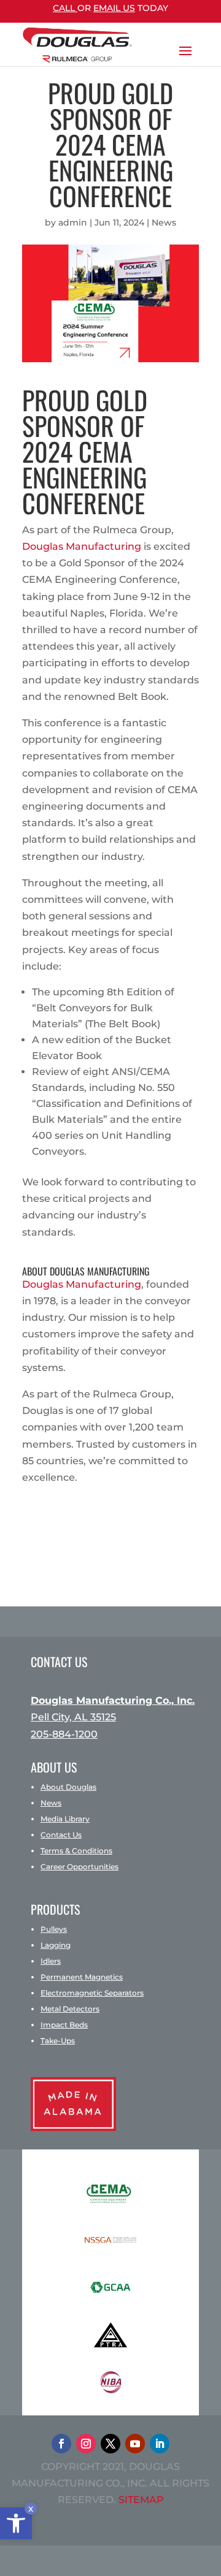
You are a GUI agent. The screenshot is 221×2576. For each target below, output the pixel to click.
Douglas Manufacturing (82, 546)
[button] (16, 2523)
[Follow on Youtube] (135, 2444)
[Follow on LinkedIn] (160, 2444)
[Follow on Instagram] (86, 2444)
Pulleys (54, 1929)
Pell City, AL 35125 (73, 1717)
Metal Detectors (70, 2009)
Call (65, 8)
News (164, 222)
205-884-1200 (64, 1734)
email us (114, 8)
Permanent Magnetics (82, 1977)
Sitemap (141, 2500)
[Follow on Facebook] (61, 2444)
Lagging (56, 1945)
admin (73, 222)
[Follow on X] (110, 2444)
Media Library (65, 1819)
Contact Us (61, 1835)
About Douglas (68, 1787)
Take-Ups (58, 2041)
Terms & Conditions (76, 1851)
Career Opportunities (79, 1867)
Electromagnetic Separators (92, 1993)
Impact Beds (64, 2025)
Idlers (51, 1961)
